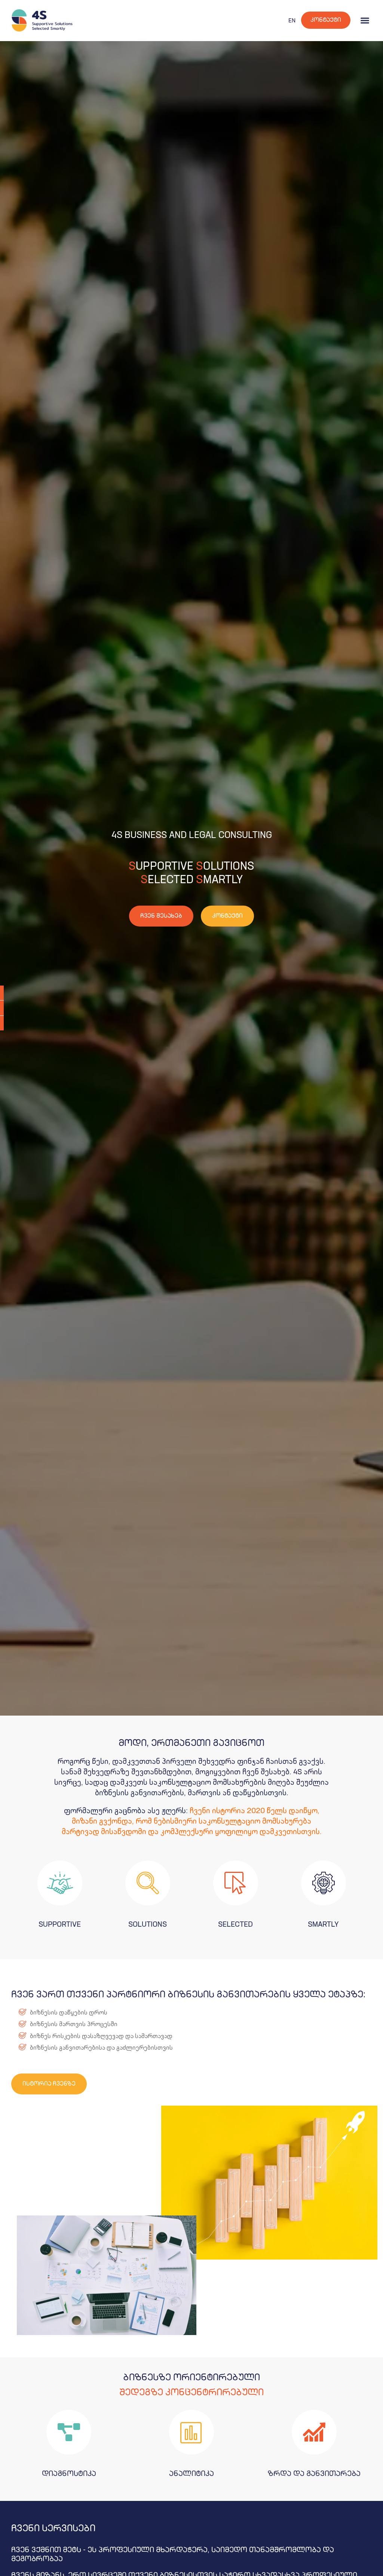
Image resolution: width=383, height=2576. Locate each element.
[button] (365, 20)
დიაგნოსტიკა (69, 2474)
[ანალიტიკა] (191, 2432)
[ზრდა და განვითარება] (314, 2432)
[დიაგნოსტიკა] (69, 2432)
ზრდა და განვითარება (314, 2474)
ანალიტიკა (191, 2474)
